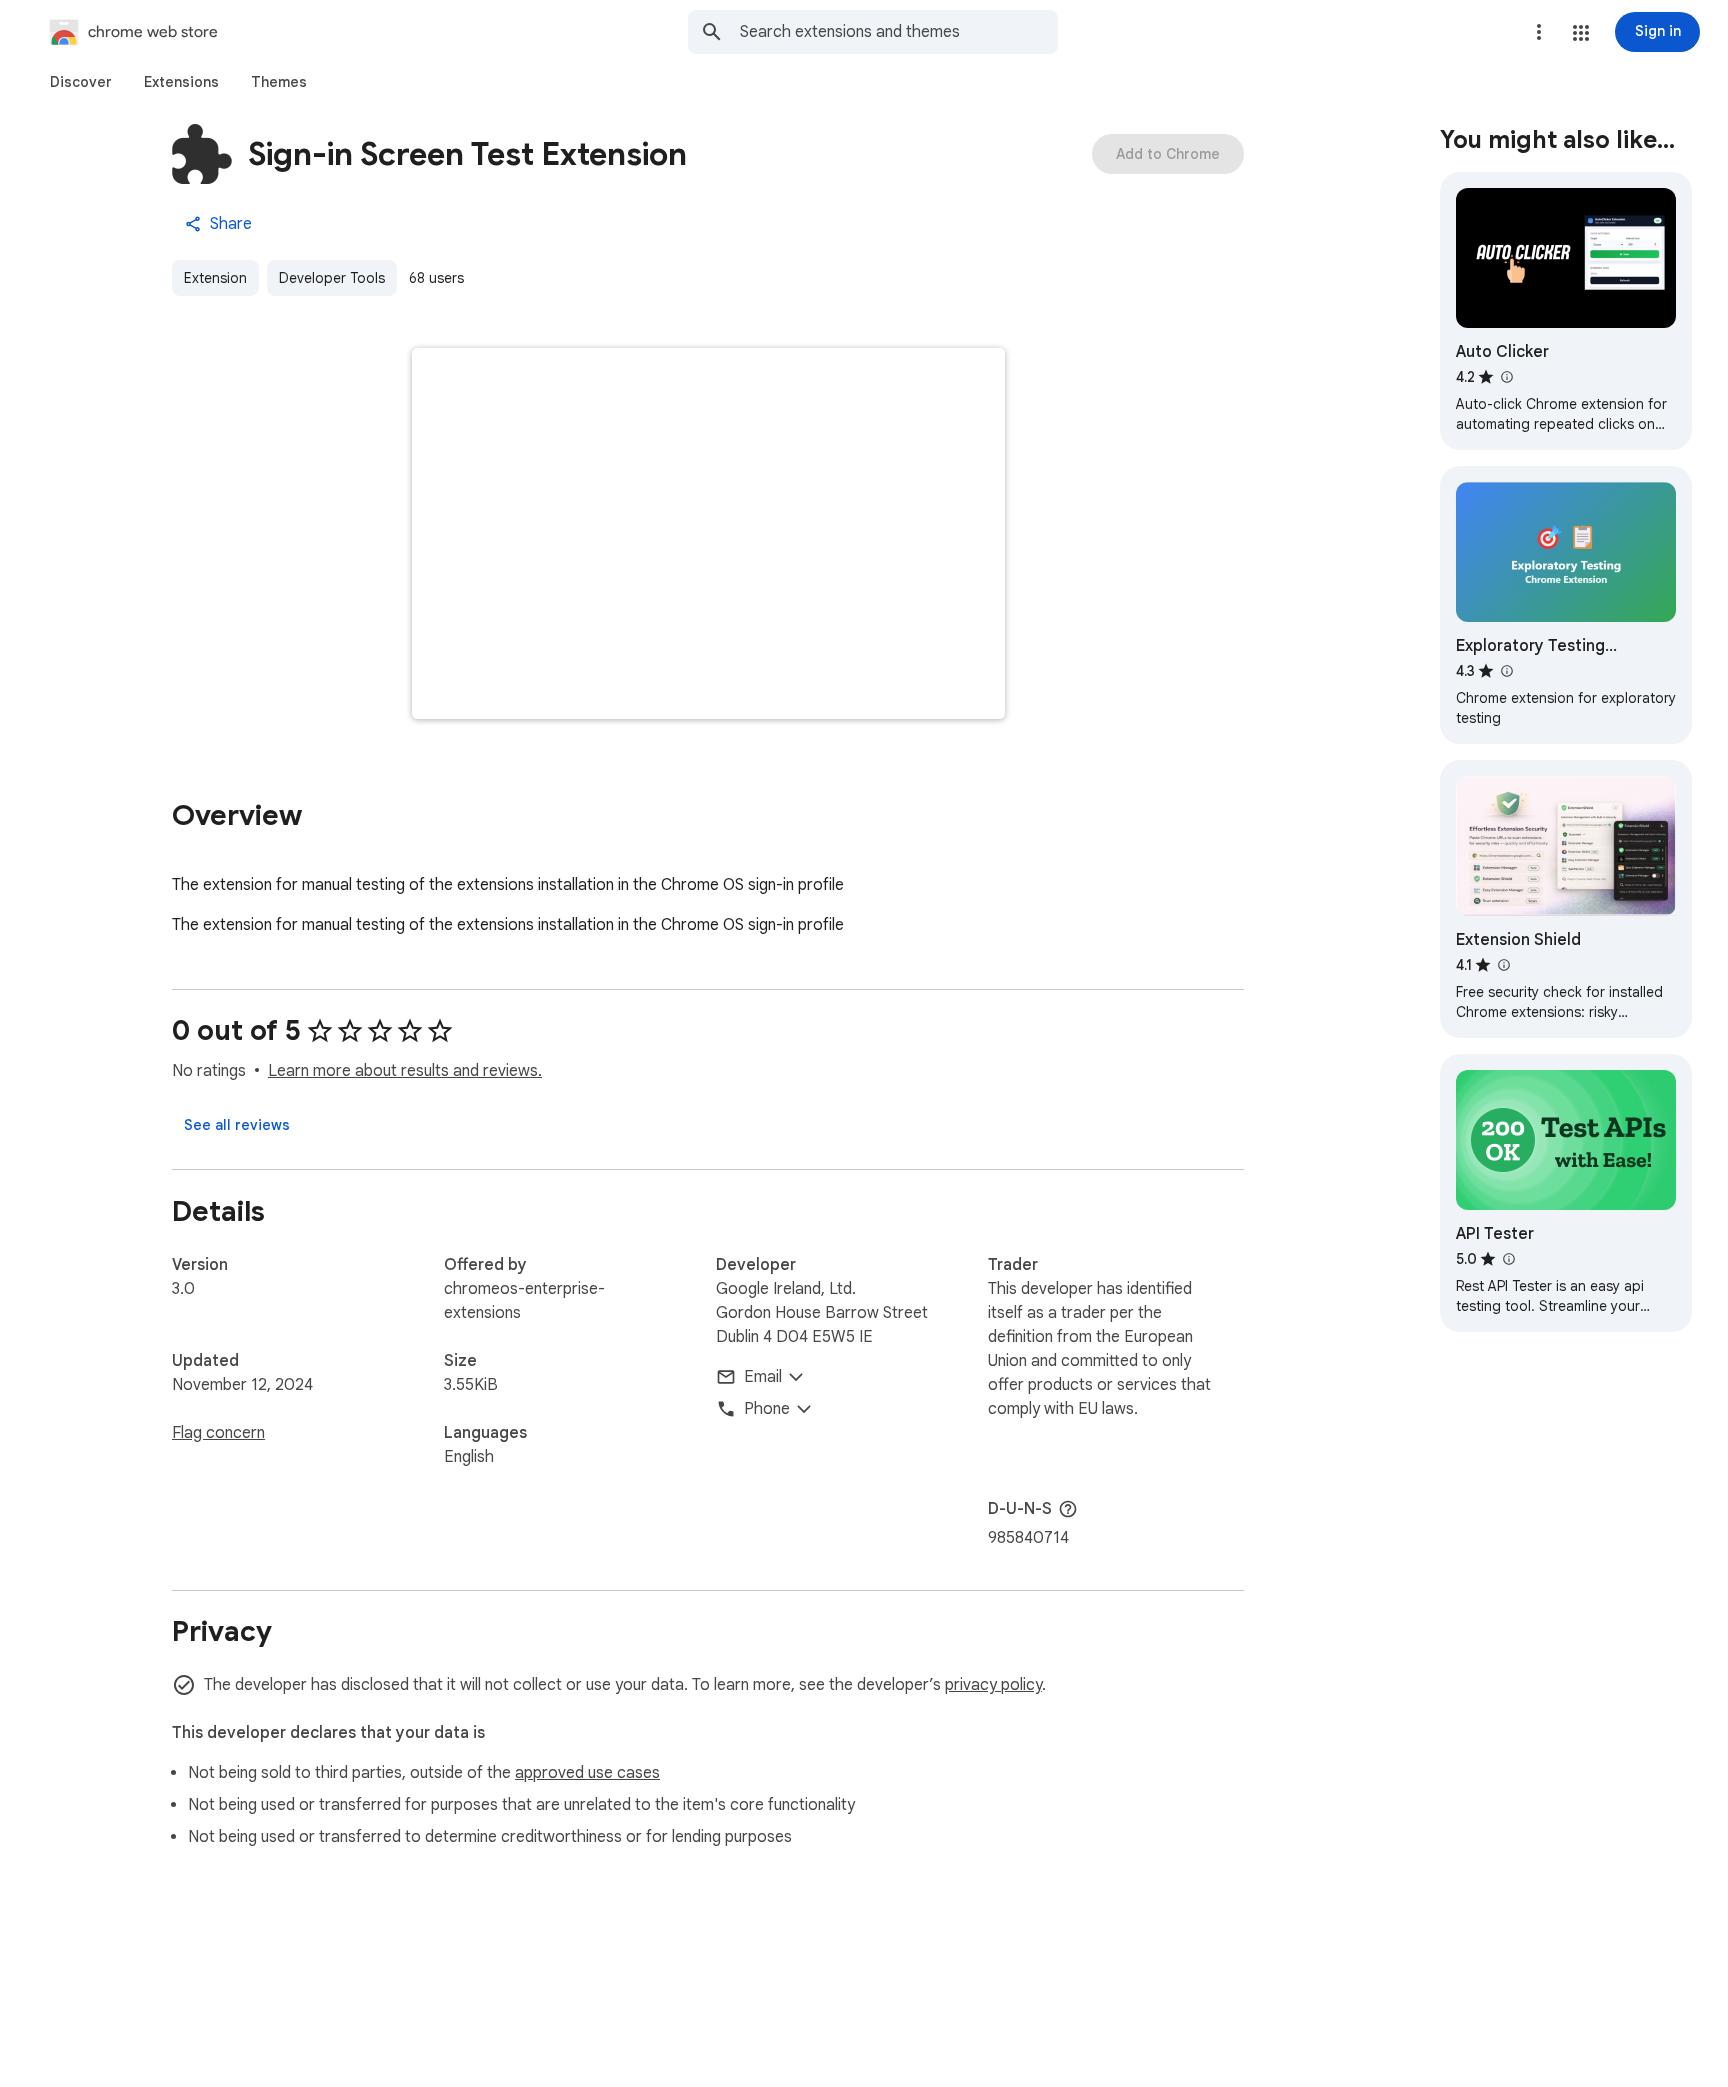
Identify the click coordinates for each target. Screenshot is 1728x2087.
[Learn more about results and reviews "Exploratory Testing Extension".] (1506, 671)
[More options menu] (1539, 32)
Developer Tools (332, 278)
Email (763, 1377)
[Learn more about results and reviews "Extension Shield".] (1503, 965)
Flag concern (218, 1433)
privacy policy (993, 1685)
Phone (767, 1409)
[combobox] (899, 32)
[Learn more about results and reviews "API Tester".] (1508, 1259)
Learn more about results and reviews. (405, 1071)
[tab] (81, 82)
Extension (215, 278)
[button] (1581, 33)
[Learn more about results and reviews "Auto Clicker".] (1506, 377)
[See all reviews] (237, 1125)
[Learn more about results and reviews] (1068, 1509)
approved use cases (587, 1773)
